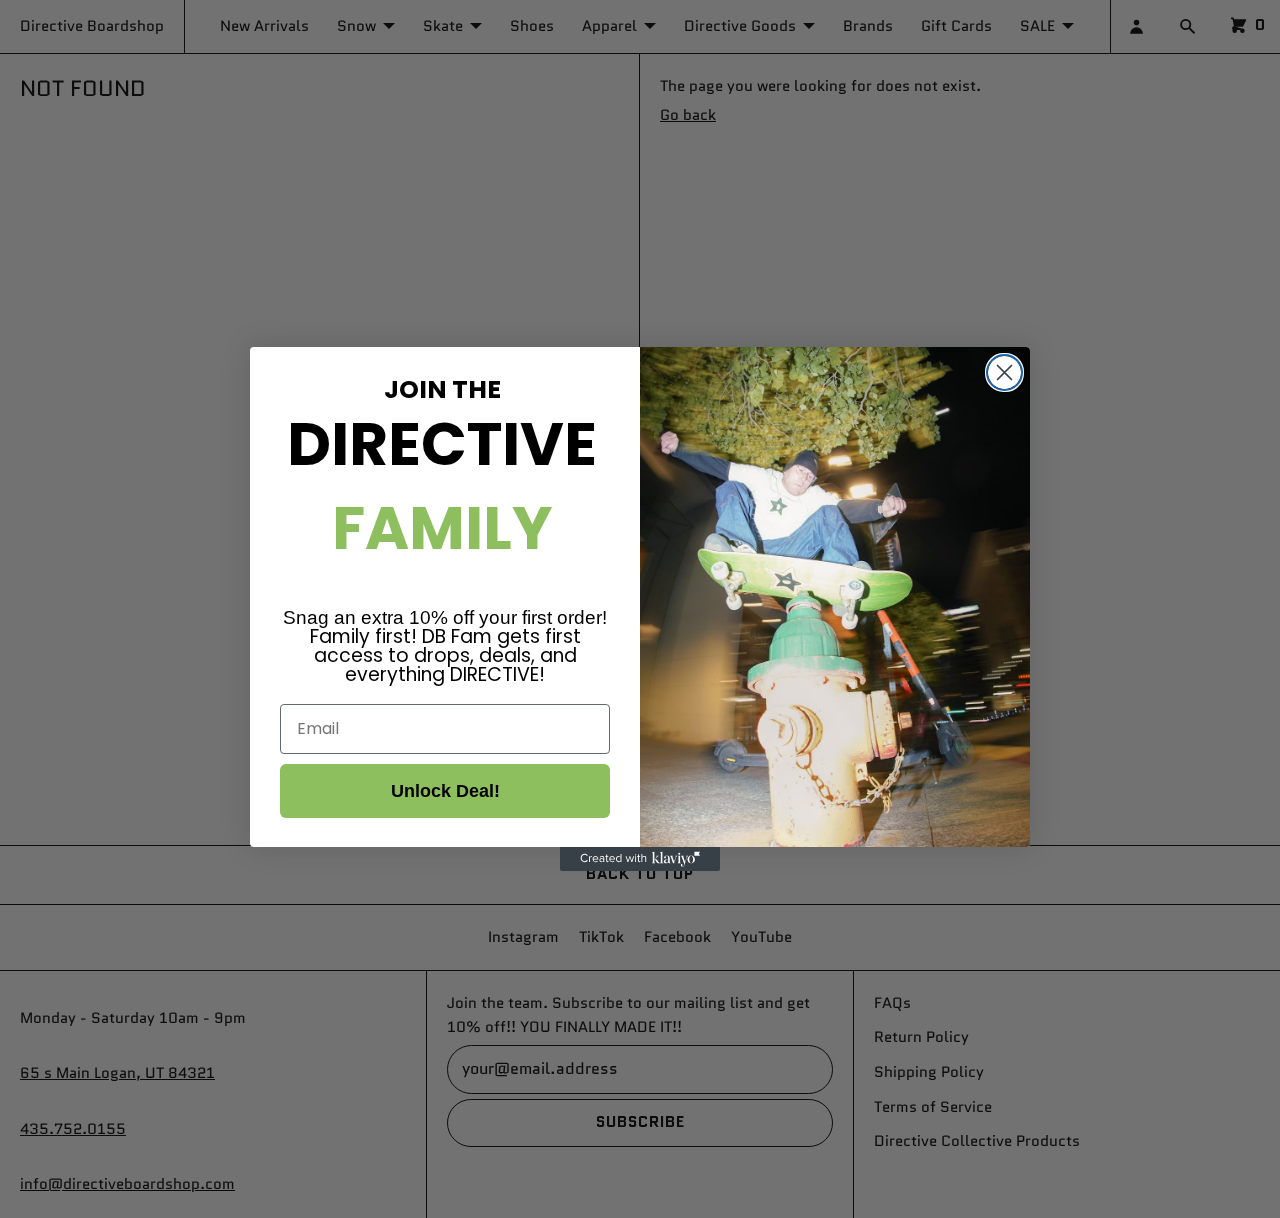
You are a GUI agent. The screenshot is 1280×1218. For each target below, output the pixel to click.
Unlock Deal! (445, 791)
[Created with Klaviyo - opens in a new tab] (640, 859)
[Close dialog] (1004, 372)
